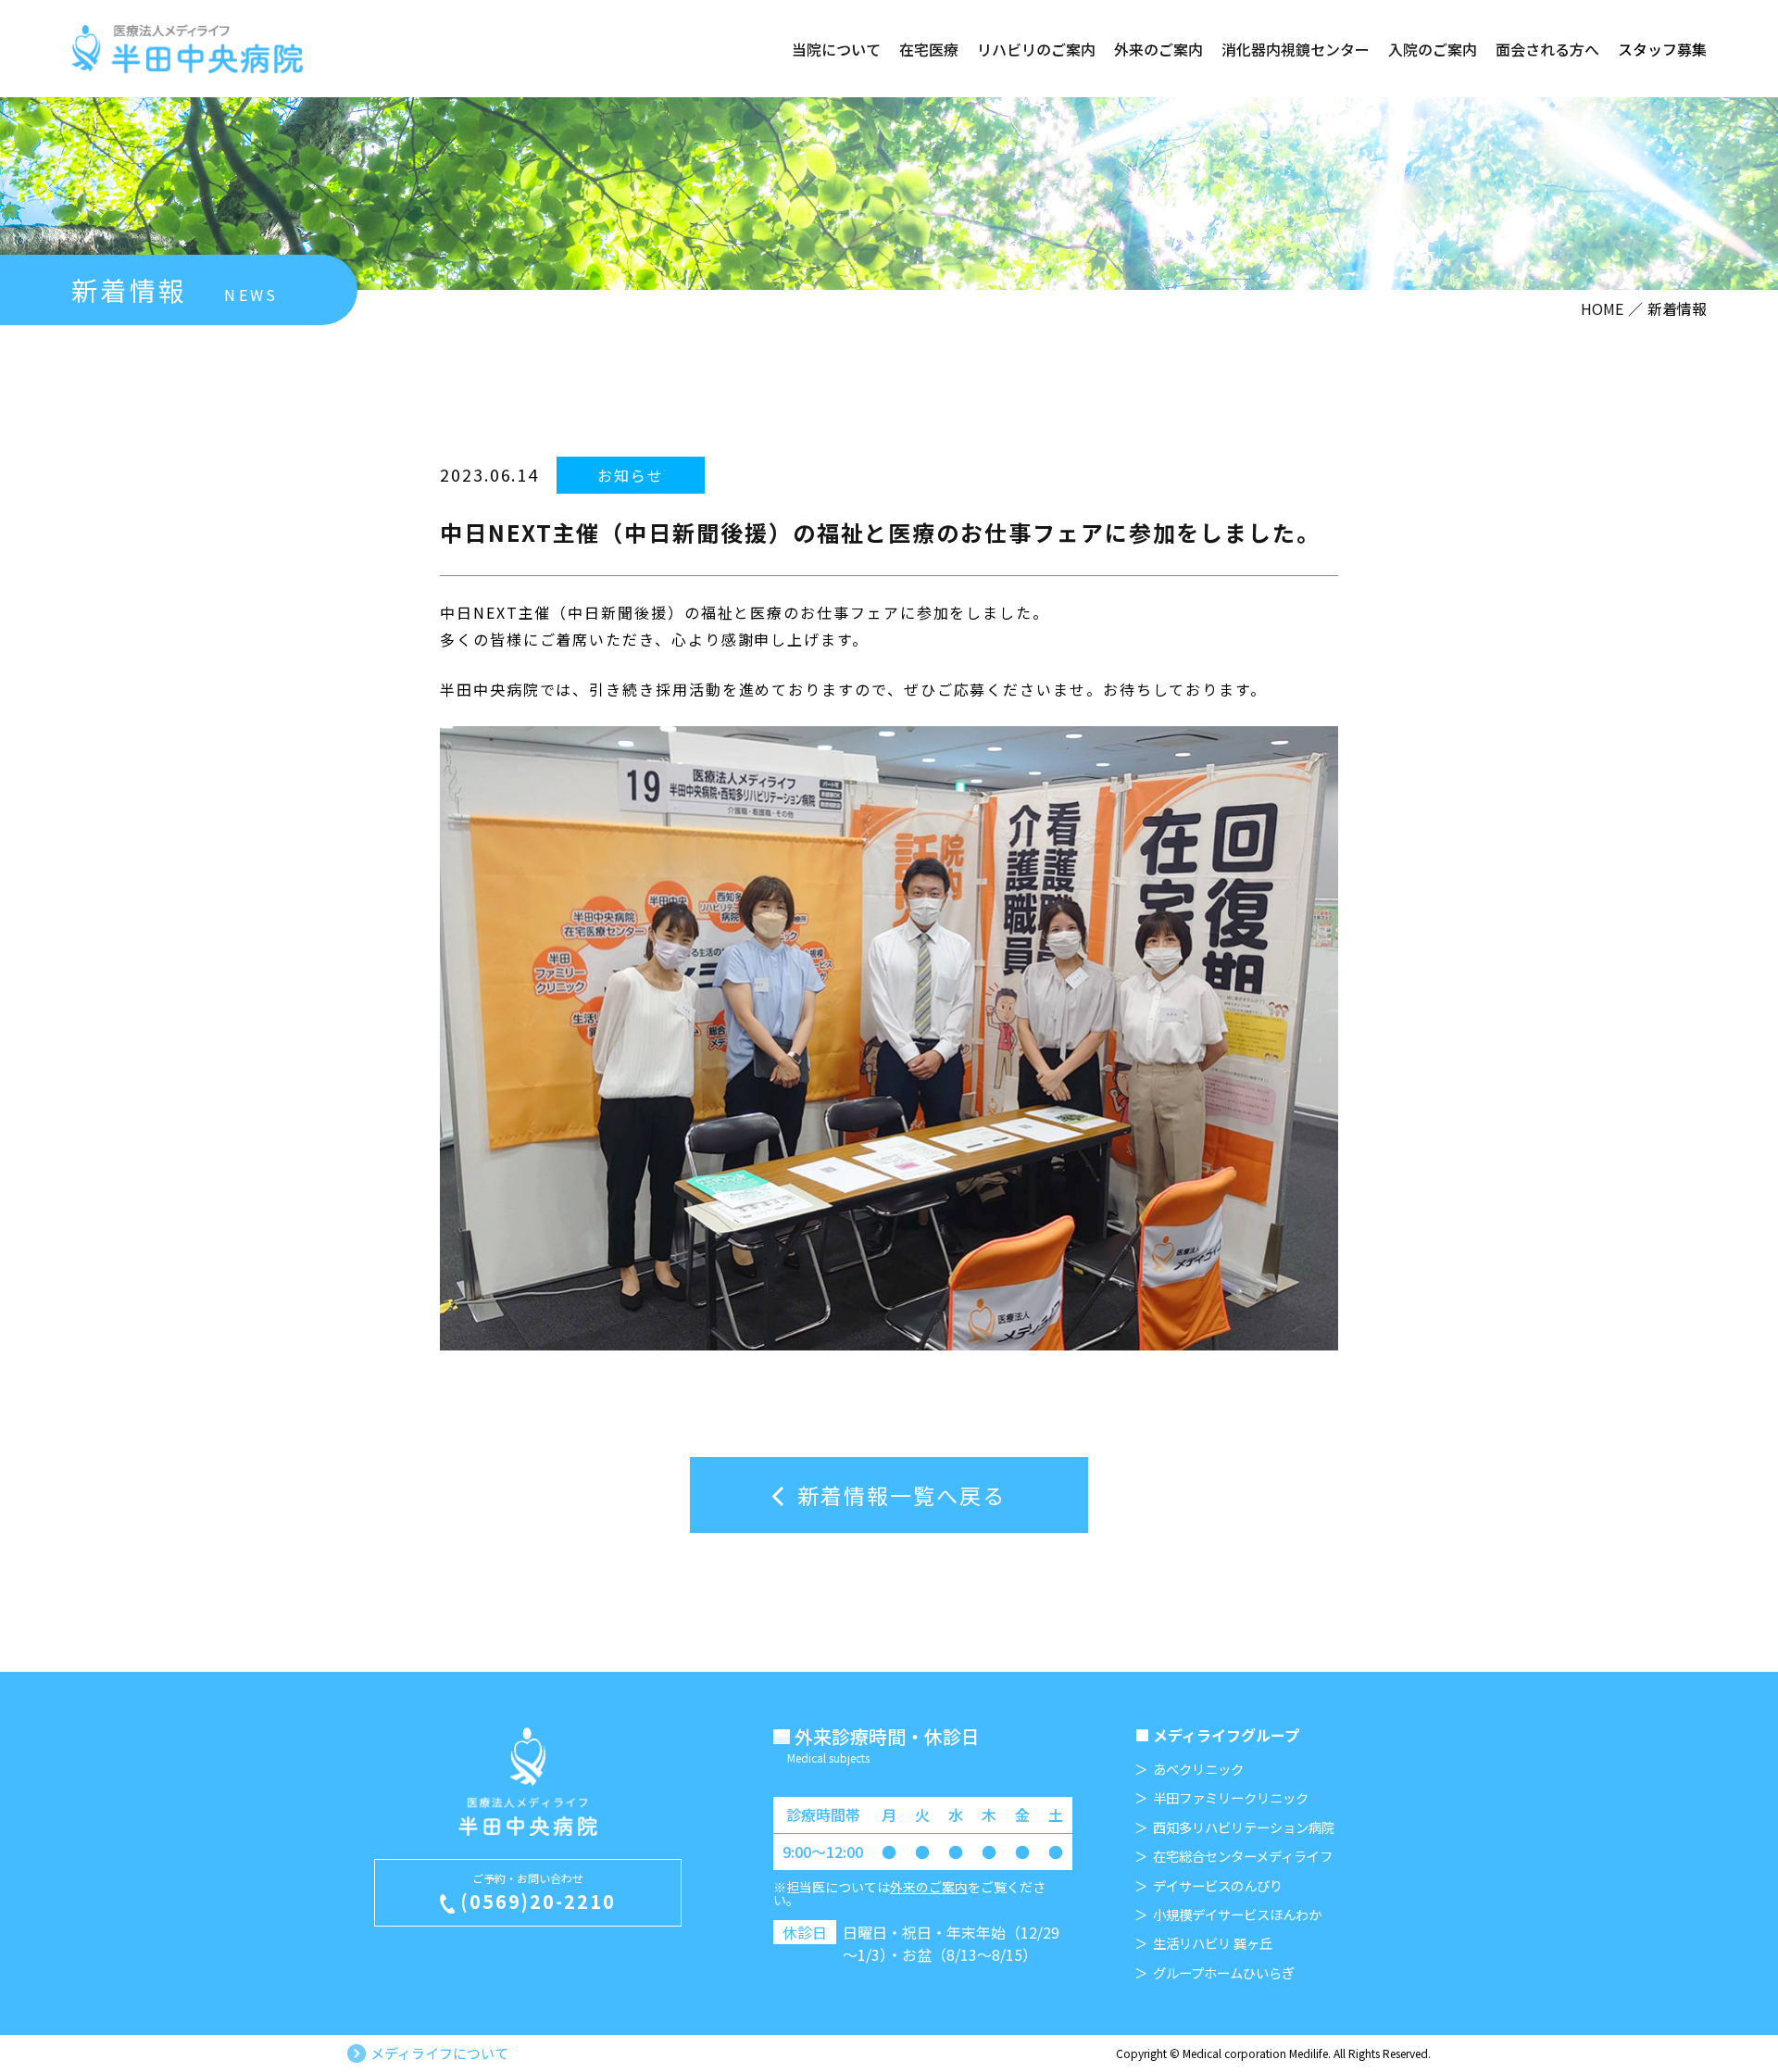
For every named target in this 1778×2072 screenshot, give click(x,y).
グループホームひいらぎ (1224, 1973)
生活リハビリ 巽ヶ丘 (1213, 1943)
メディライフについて (439, 2053)
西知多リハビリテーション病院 (1244, 1827)
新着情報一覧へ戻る (901, 1495)
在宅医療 (929, 49)
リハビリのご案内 (1036, 49)
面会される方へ (1547, 49)
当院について (836, 49)
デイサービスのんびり (1218, 1886)
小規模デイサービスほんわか (1237, 1915)
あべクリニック (1198, 1769)
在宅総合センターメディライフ (1243, 1856)
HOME (1602, 308)
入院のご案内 (1433, 49)
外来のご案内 (1158, 49)
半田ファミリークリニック (1231, 1798)
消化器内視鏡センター (1296, 49)
